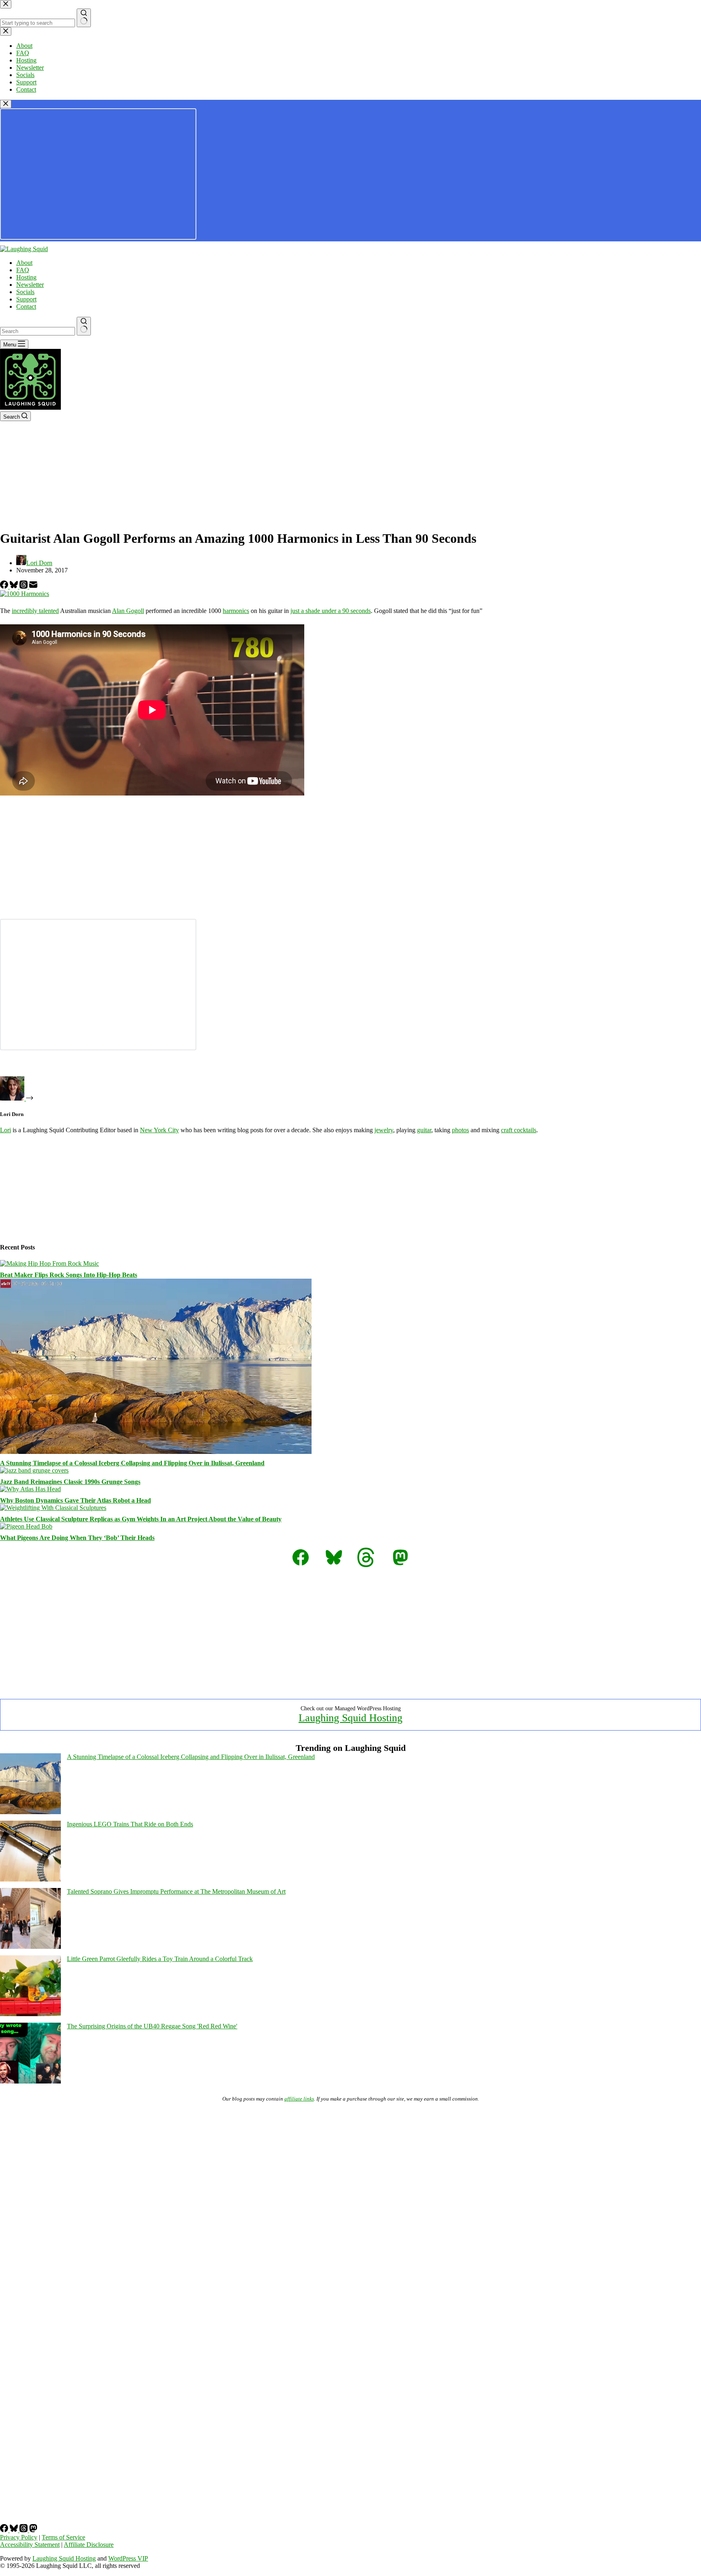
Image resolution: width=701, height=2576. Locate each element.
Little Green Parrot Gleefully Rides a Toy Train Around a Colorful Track (160, 1959)
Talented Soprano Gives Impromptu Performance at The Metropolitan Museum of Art (176, 1891)
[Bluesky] (15, 586)
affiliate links (299, 2099)
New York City (159, 1130)
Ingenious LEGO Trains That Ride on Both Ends (130, 1824)
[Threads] (24, 586)
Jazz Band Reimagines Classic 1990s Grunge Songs (70, 1482)
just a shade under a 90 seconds (331, 611)
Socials (25, 292)
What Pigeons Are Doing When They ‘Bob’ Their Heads (77, 1538)
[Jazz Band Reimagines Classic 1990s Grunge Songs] (34, 1470)
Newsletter (30, 285)
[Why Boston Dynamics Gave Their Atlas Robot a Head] (30, 1489)
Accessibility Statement (30, 2545)
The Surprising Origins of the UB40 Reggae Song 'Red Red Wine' (152, 2026)
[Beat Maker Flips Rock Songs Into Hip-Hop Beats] (49, 1263)
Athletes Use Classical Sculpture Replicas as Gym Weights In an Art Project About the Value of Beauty (141, 1519)
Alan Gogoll (128, 611)
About (24, 263)
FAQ (23, 270)
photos (460, 1130)
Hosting (26, 277)
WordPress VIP (128, 2558)
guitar (424, 1130)
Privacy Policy (19, 2537)
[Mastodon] (33, 2530)
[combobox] (38, 331)
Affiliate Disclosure (89, 2545)
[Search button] (84, 326)
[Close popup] (6, 104)
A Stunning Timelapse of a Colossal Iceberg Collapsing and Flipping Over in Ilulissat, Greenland (132, 1463)
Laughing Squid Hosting (350, 1718)
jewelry (384, 1130)
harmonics (236, 611)
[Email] (33, 586)
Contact (26, 306)
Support (26, 299)
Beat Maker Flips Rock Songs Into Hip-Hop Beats (69, 1275)
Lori (5, 1130)
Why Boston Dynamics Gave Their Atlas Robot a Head (75, 1500)
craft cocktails (519, 1130)
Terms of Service (63, 2537)
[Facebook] (5, 586)
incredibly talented (35, 611)
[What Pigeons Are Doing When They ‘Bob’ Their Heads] (26, 1526)
